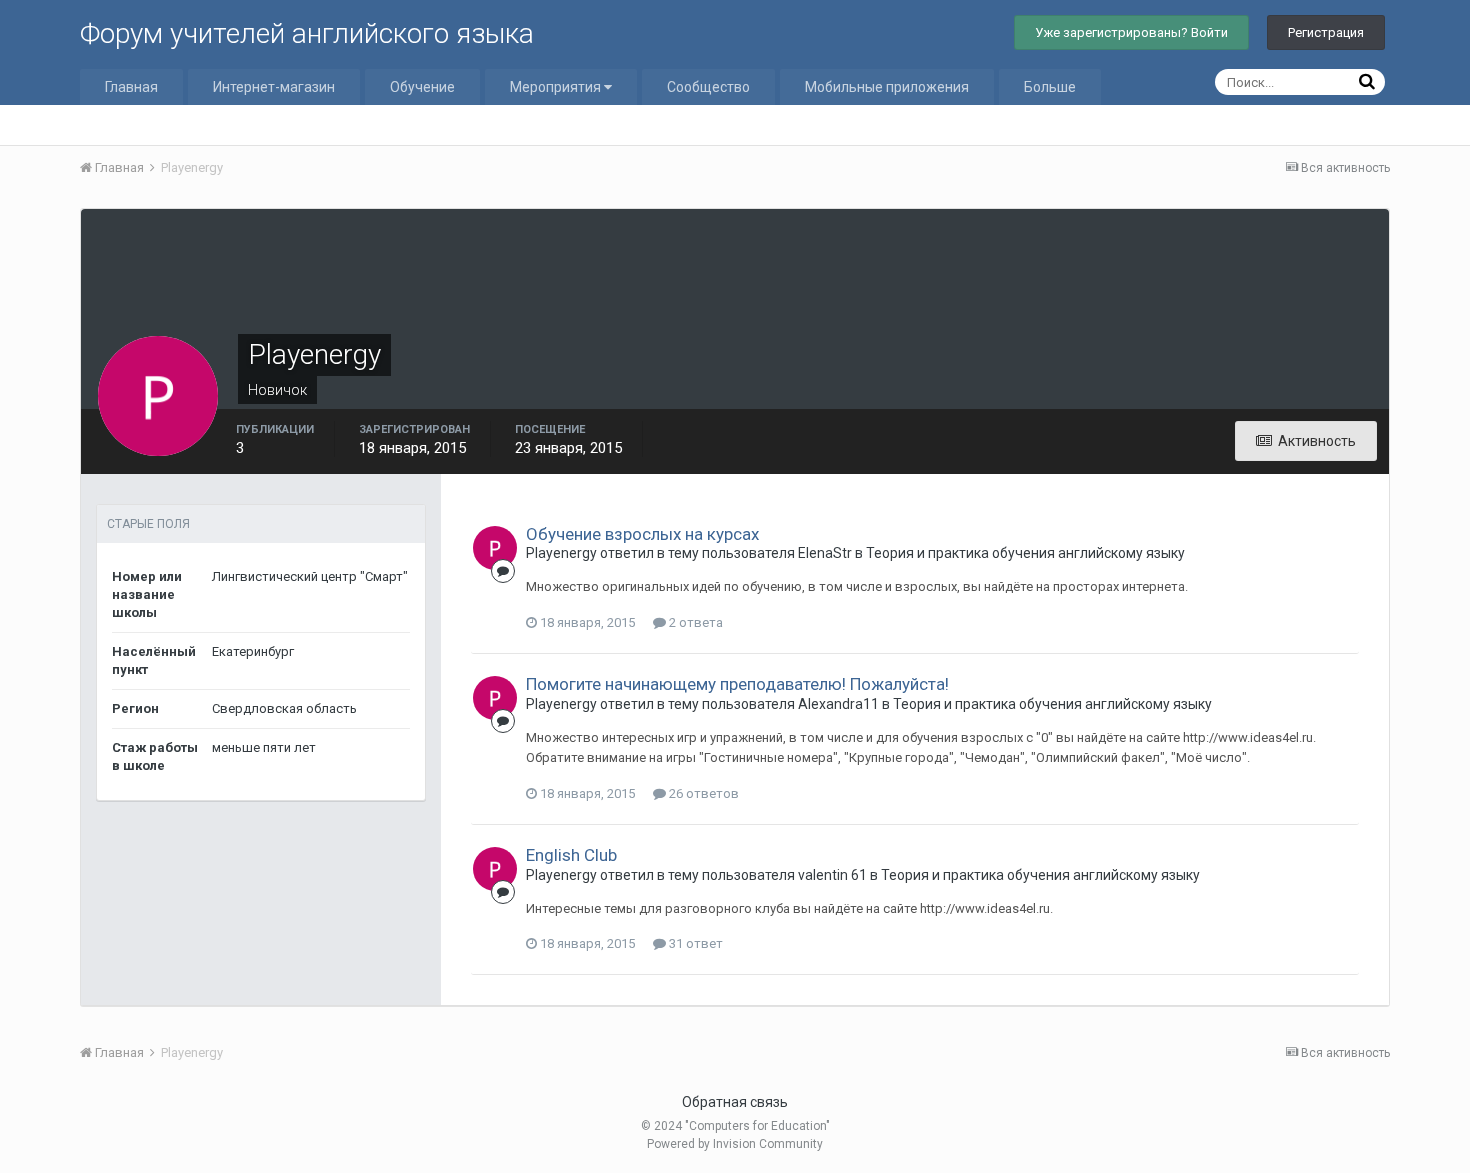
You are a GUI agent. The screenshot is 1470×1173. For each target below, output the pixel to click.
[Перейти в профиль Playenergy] (495, 548)
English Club (571, 855)
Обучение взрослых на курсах (642, 534)
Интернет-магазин (274, 87)
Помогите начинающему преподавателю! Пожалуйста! (737, 684)
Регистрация (1326, 32)
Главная (131, 87)
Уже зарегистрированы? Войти (1131, 32)
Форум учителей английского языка (307, 33)
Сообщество (708, 87)
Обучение (422, 87)
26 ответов (702, 793)
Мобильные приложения (887, 87)
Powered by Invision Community (735, 1144)
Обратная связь (735, 1102)
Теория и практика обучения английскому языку (1025, 553)
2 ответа (694, 622)
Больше (1050, 87)
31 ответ (694, 943)
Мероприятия (557, 87)
